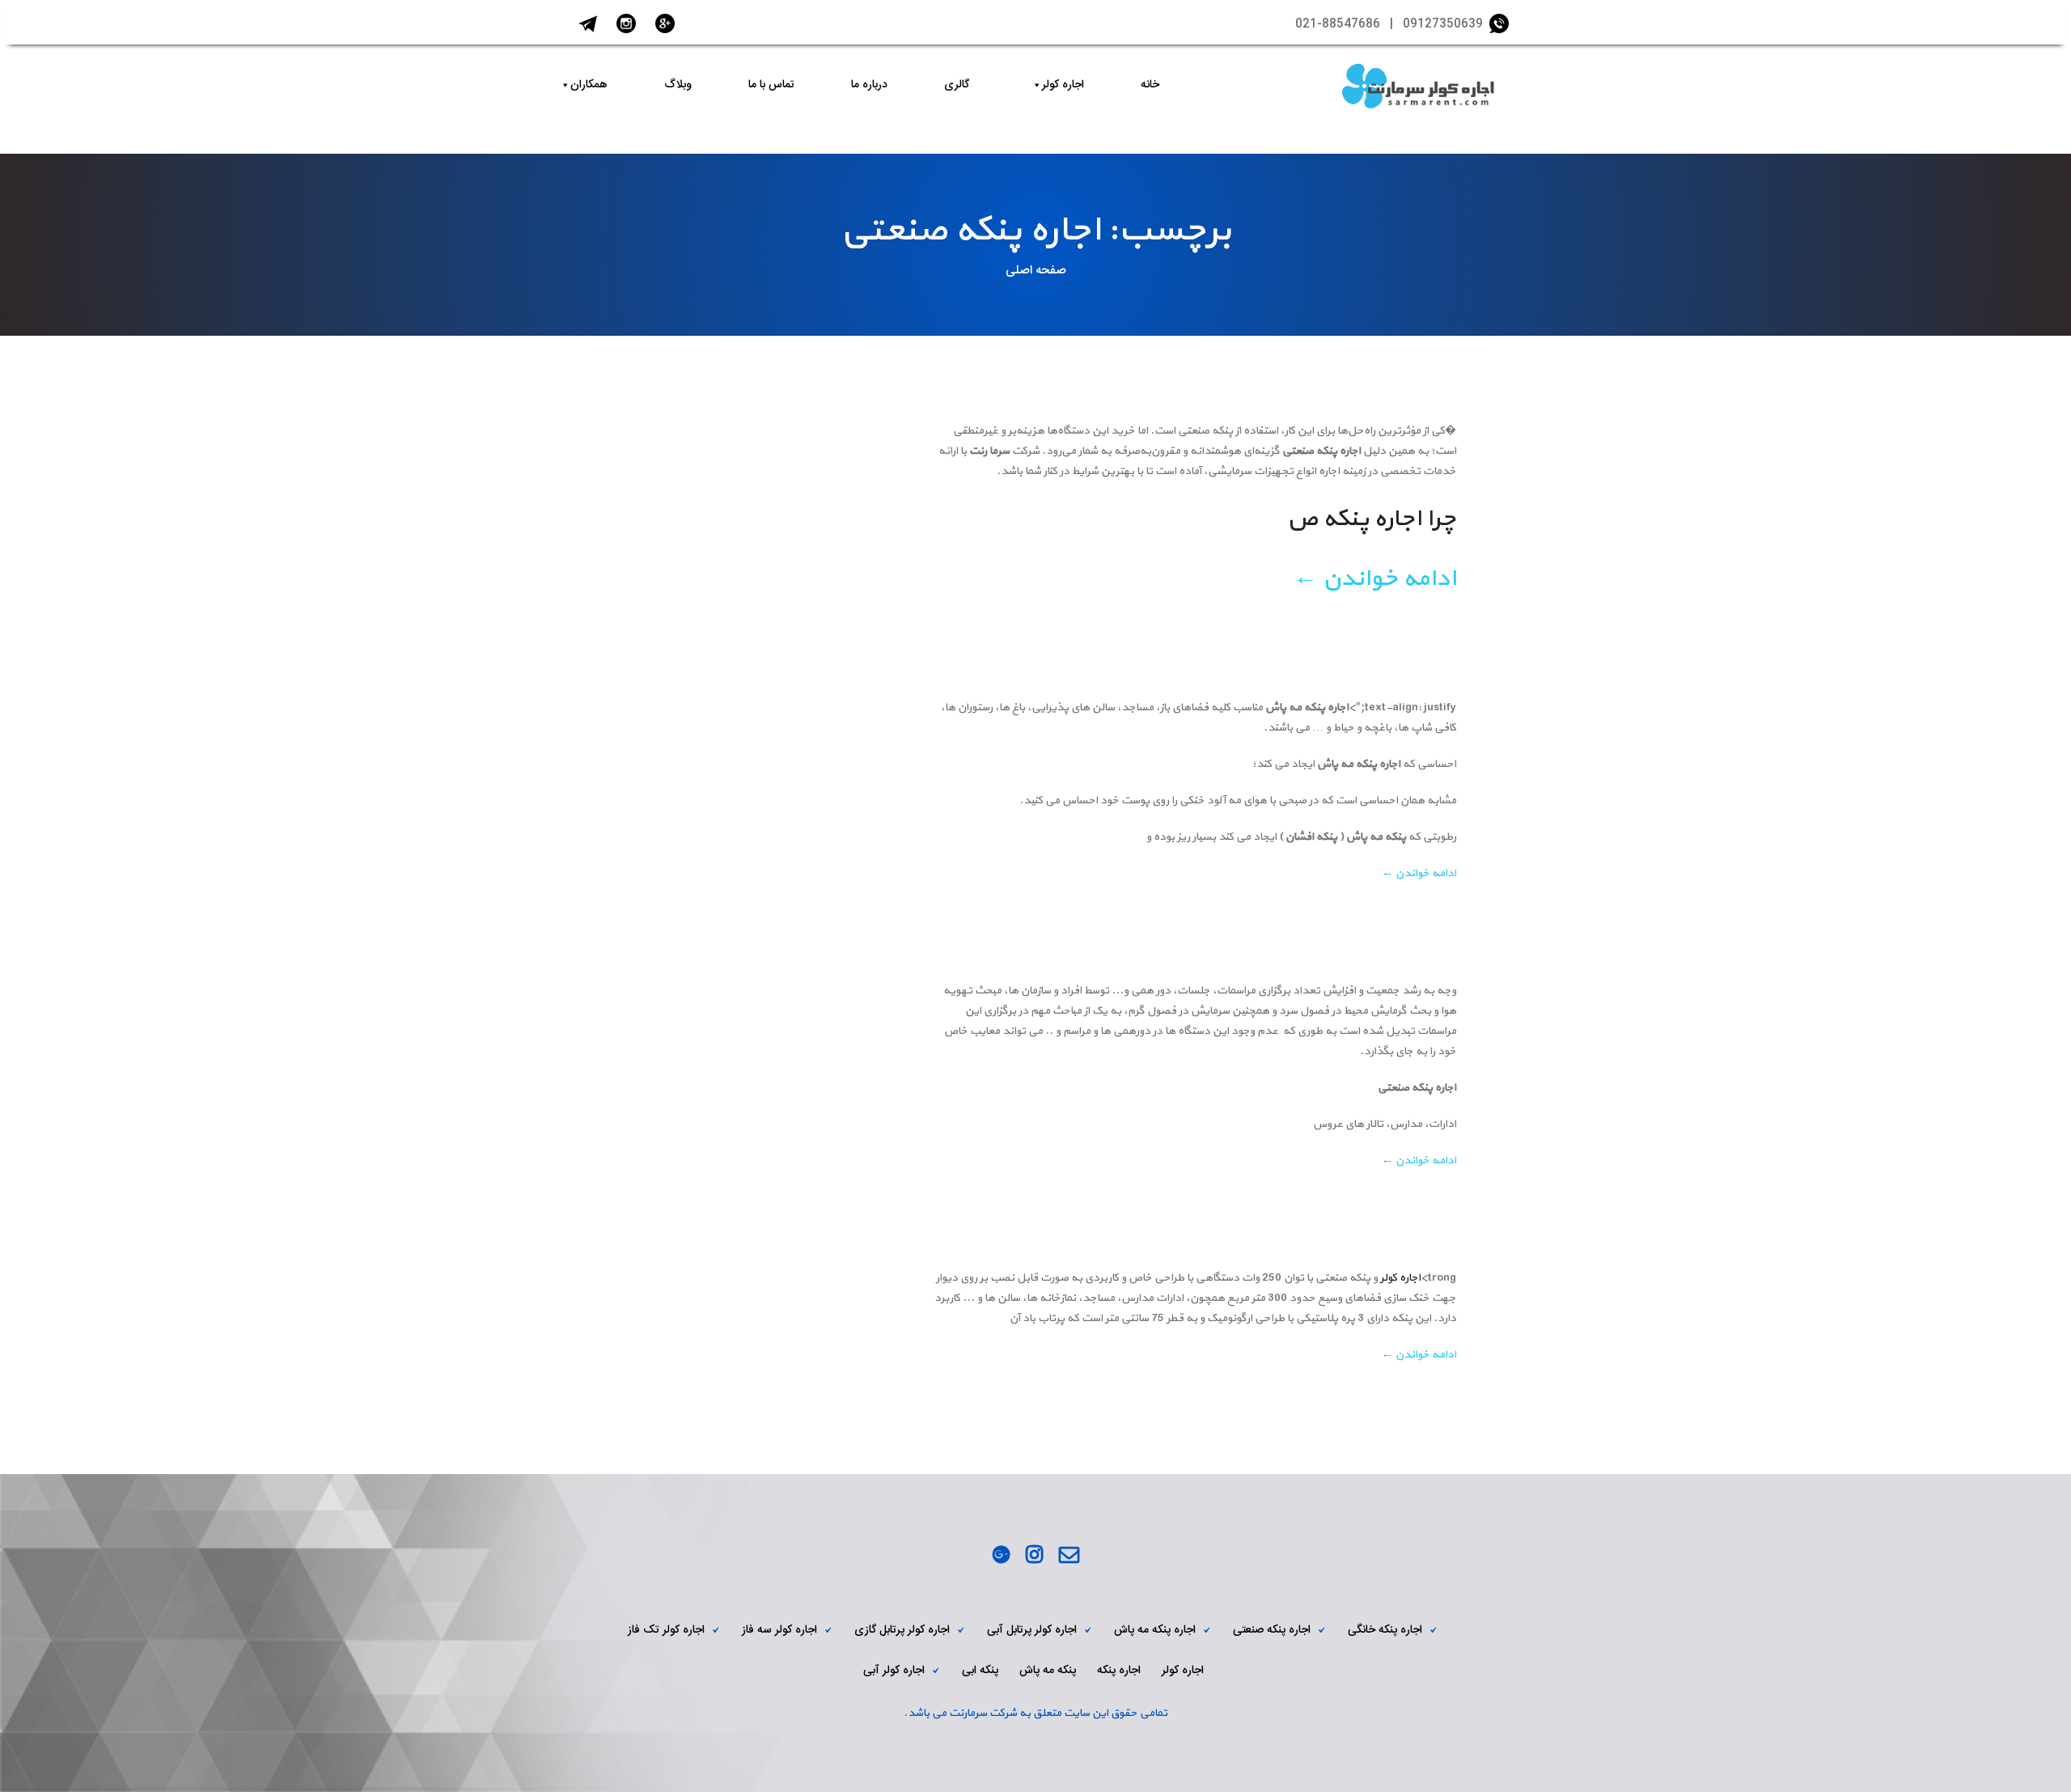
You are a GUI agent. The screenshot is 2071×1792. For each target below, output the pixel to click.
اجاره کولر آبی (894, 1671)
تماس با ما (771, 85)
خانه (1150, 85)
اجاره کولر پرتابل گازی (902, 1630)
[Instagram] (1034, 1557)
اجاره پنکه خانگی (1385, 1630)
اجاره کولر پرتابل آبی (1032, 1630)
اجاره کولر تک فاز (666, 1630)
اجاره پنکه (1119, 1671)
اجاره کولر (1063, 85)
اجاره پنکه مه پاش (1155, 1630)
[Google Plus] (1001, 1557)
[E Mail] (1069, 1557)
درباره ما (869, 85)
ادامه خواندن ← (1375, 579)
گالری (957, 85)
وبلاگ (678, 85)
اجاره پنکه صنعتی (1272, 1630)
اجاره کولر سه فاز (779, 1630)
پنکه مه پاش (1048, 1671)
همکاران (589, 85)
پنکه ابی (980, 1671)
